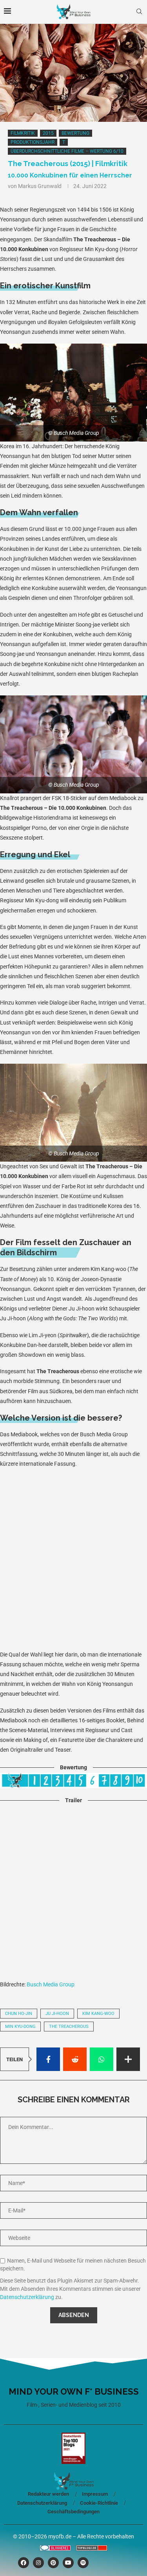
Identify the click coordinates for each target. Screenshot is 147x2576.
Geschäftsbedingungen (73, 2512)
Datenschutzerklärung (27, 2297)
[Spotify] (83, 2563)
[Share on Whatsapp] (102, 2059)
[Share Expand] (128, 2059)
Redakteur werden (48, 2494)
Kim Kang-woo (98, 2014)
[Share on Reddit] (75, 2059)
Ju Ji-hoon (57, 2014)
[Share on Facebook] (48, 2059)
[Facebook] (24, 2563)
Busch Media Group (51, 1984)
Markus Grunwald (40, 186)
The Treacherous (69, 2027)
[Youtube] (68, 2563)
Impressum (95, 2494)
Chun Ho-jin (19, 2014)
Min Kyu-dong (20, 2027)
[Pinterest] (53, 2563)
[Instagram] (38, 2563)
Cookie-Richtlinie (99, 2503)
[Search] (139, 12)
